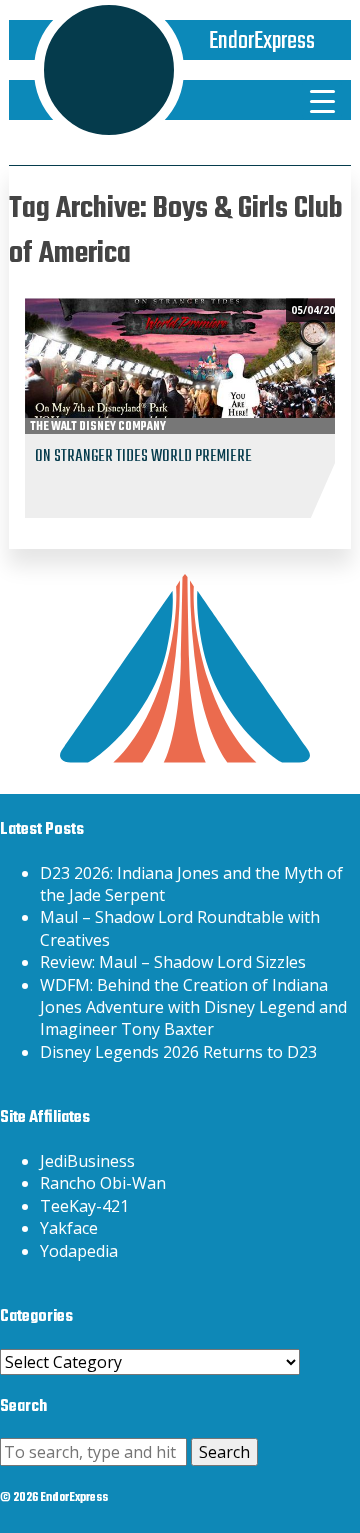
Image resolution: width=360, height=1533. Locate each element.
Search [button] (224, 1452)
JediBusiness (87, 1161)
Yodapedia (79, 1251)
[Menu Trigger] (322, 100)
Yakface (69, 1228)
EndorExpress (262, 41)
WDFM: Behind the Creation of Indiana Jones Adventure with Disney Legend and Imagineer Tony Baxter (193, 1007)
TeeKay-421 (84, 1206)
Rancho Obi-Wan (103, 1183)
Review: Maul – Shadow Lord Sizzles (173, 962)
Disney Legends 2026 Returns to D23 (178, 1052)
